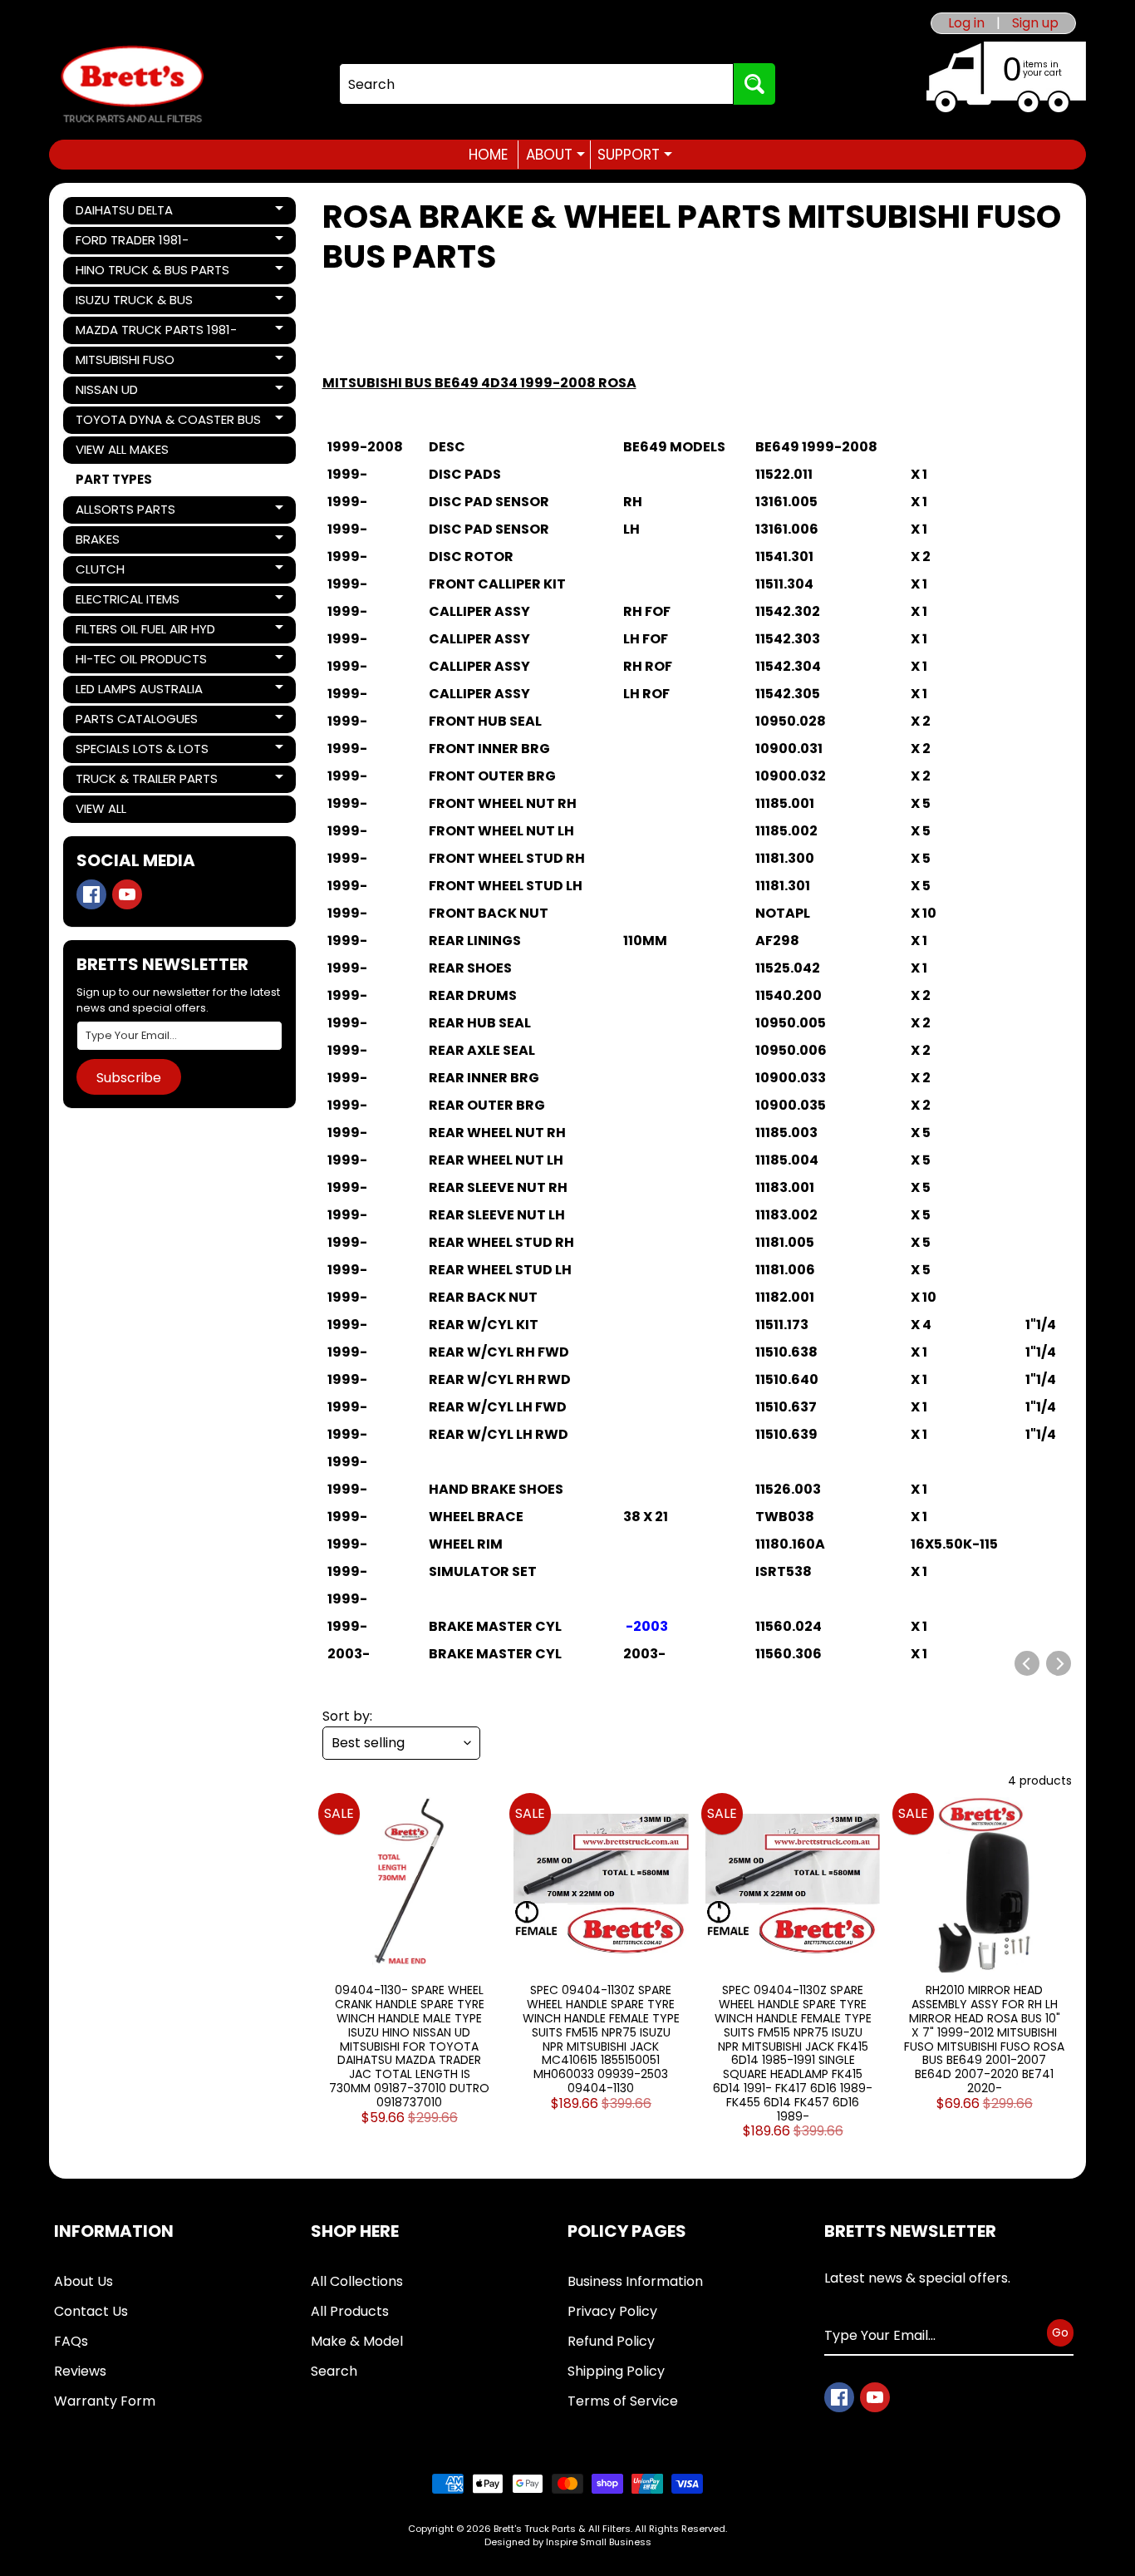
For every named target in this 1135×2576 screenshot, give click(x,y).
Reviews (80, 2371)
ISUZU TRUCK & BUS (134, 303)
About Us (84, 2281)
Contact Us (91, 2311)
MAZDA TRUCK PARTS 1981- (156, 332)
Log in (966, 23)
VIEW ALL (101, 808)
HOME (488, 155)
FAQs (71, 2341)
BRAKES (132, 542)
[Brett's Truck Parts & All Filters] (132, 84)
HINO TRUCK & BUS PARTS (152, 273)
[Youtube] (127, 894)
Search (334, 2371)
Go (1060, 2332)
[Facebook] (91, 894)
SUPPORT (635, 155)
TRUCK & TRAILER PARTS (146, 781)
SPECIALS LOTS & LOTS (142, 751)
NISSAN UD (132, 392)
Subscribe (129, 1078)
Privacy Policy (612, 2311)
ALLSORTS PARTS (132, 512)
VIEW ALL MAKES (122, 449)
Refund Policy (611, 2341)
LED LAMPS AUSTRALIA (139, 692)
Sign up (1035, 23)
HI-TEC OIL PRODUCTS (141, 662)
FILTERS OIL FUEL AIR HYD (145, 632)
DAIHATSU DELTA (132, 213)
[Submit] (754, 84)
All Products (350, 2311)
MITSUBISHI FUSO (132, 362)
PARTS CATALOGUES (136, 722)
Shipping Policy (616, 2371)
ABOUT (555, 155)
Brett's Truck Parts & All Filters (562, 2529)
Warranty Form (105, 2401)
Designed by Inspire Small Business (568, 2542)
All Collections (357, 2281)
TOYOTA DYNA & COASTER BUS (168, 422)
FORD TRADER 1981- (132, 243)
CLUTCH (132, 572)
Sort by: (347, 1716)
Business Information (635, 2281)
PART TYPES (114, 479)
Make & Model (357, 2341)
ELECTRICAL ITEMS (132, 602)
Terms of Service (623, 2401)
